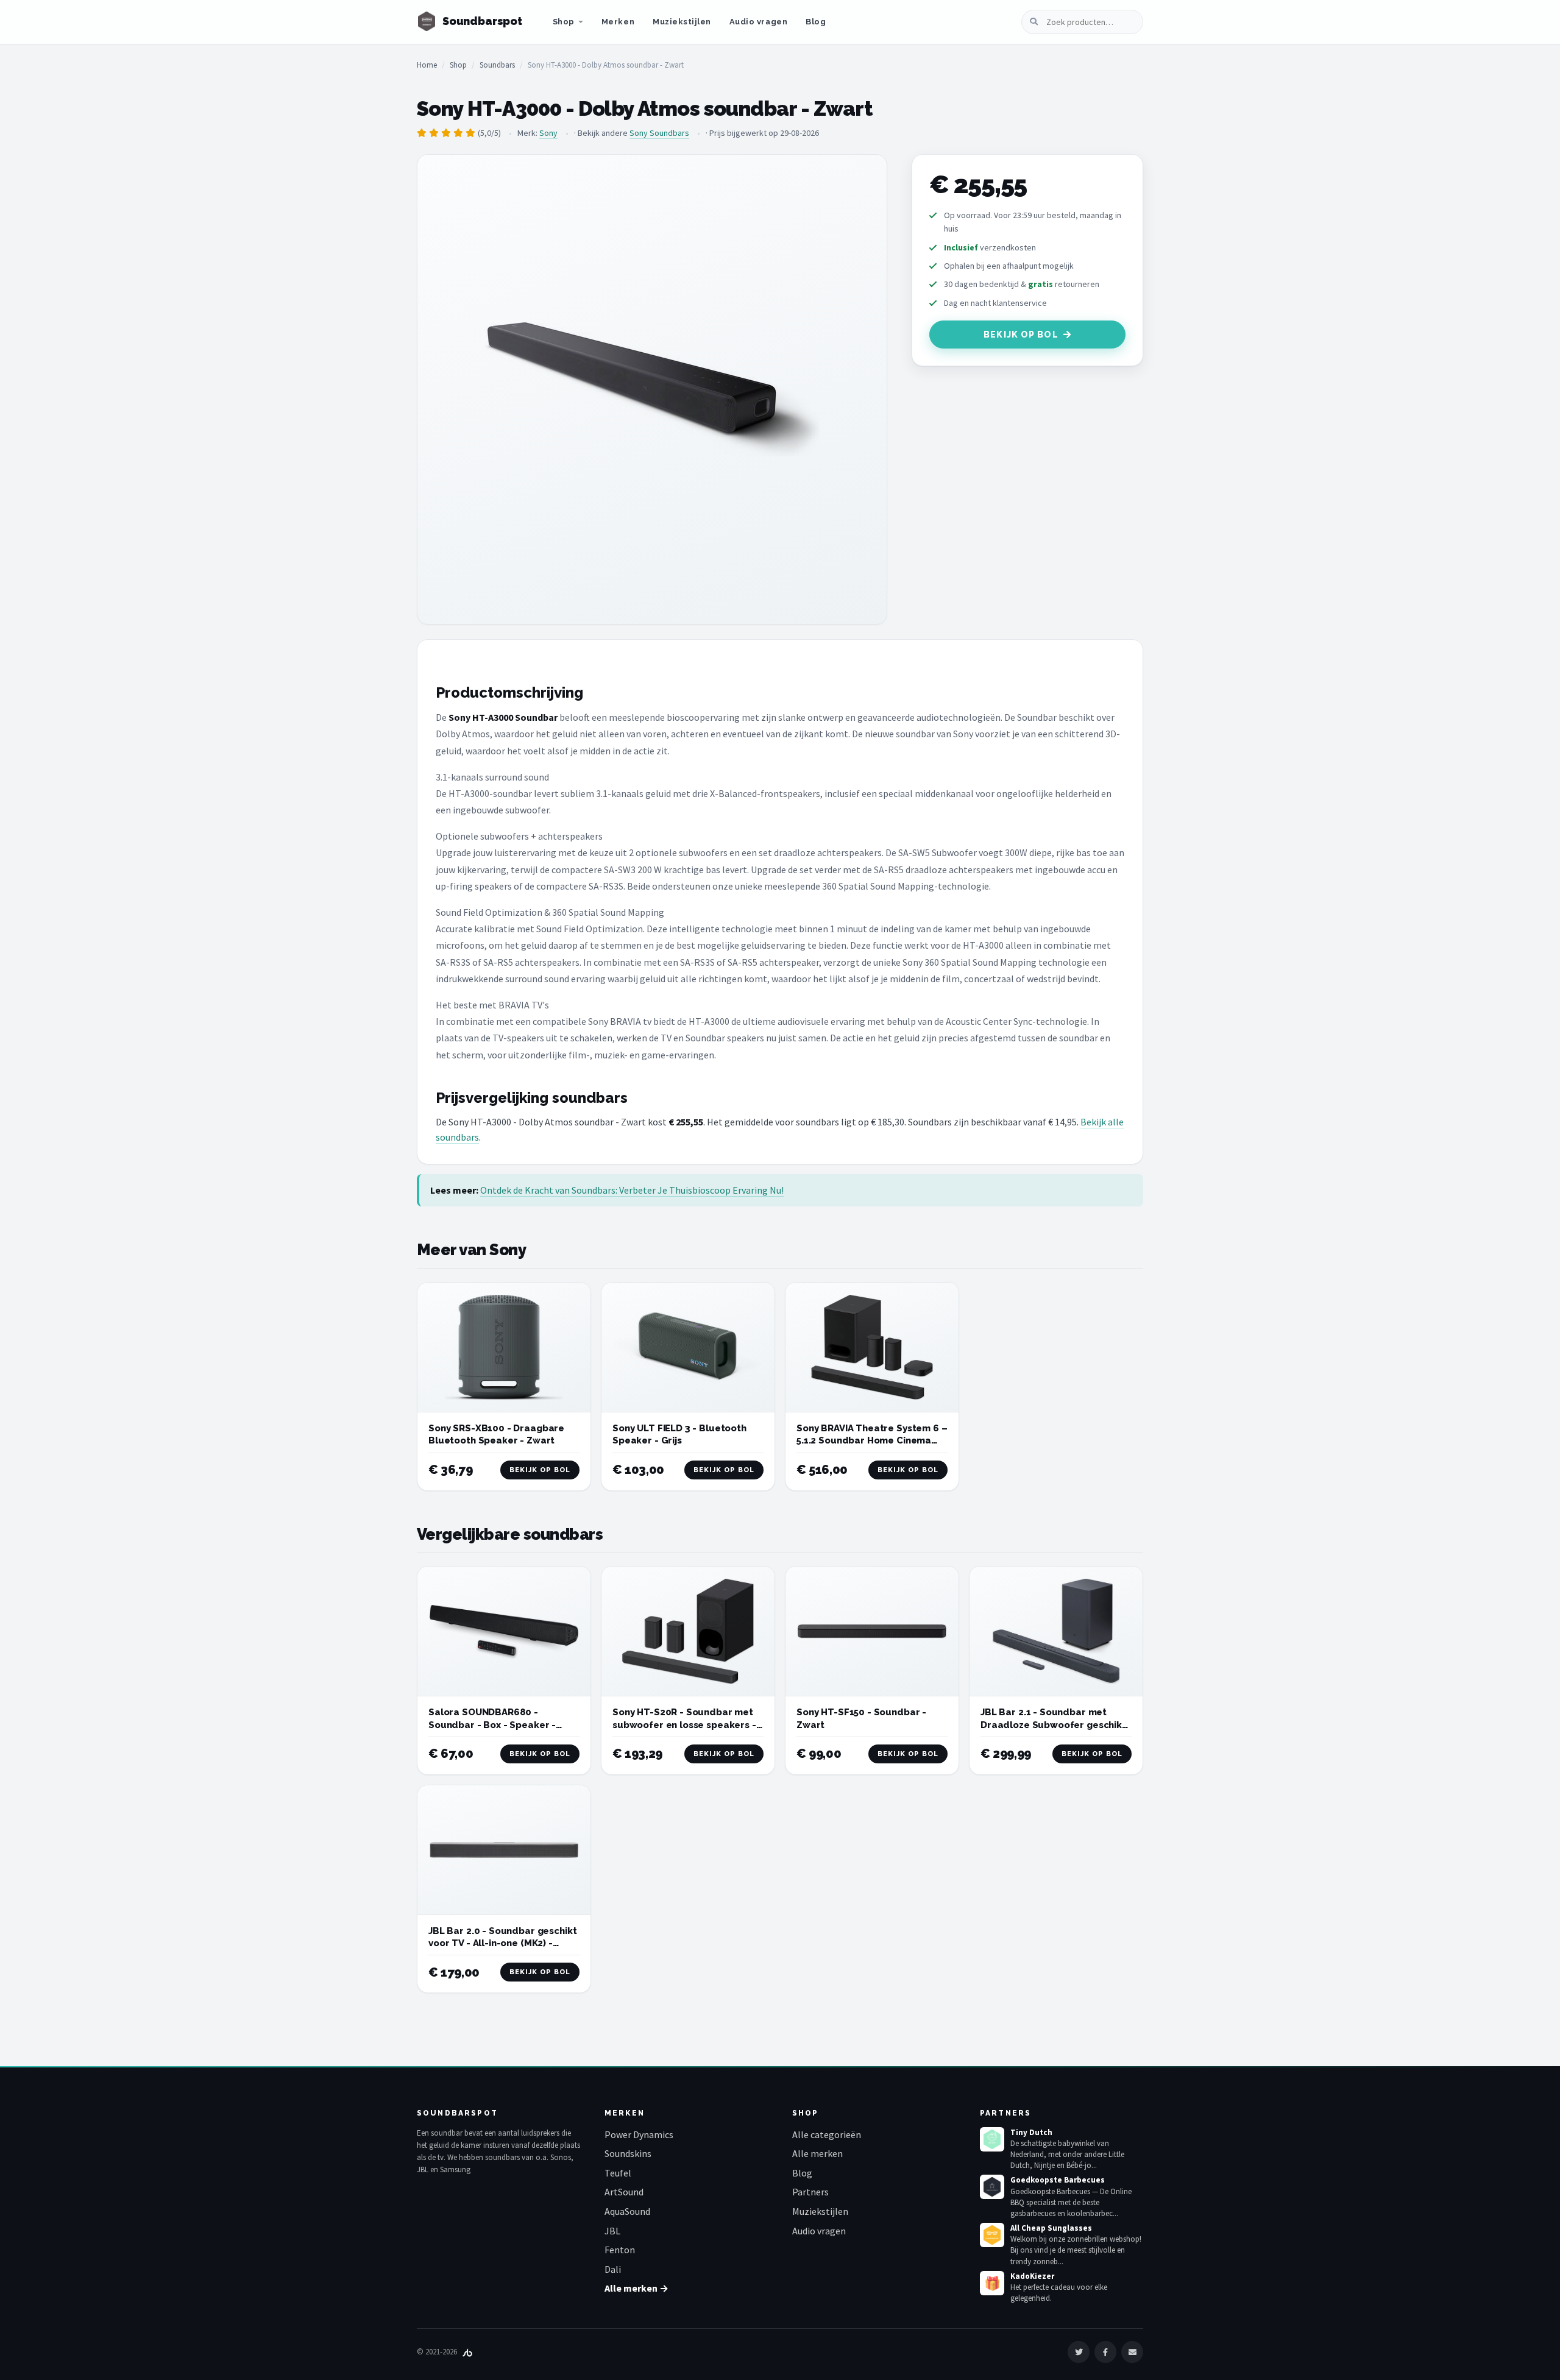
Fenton (620, 2250)
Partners (810, 2192)
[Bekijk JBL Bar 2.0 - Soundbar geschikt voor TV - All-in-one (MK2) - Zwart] (504, 1850)
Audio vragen (758, 22)
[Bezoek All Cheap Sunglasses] (992, 2235)
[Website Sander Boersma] (467, 2352)
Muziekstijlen (682, 22)
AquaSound (627, 2211)
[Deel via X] (1079, 2352)
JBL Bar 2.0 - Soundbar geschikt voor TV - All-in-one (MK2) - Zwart (502, 1943)
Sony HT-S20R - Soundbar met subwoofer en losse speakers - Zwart (684, 1725)
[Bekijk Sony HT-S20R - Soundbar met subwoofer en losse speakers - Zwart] (688, 1631)
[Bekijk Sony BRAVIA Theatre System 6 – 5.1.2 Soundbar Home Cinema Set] (872, 1348)
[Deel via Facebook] (1105, 2352)
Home (427, 65)
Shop (564, 22)
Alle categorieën (827, 2134)
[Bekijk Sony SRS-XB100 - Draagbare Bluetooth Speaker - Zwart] (504, 1348)
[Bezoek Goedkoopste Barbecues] (992, 2187)
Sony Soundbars (659, 133)
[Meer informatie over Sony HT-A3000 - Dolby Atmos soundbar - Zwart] (652, 389)
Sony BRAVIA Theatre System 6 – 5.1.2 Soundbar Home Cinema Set (872, 1441)
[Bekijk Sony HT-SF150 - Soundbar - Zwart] (872, 1631)
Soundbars (497, 65)
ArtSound (624, 2192)
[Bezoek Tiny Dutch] (992, 2139)
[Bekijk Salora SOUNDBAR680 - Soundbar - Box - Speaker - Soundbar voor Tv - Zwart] (504, 1631)
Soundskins (628, 2153)
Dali (613, 2269)
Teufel (618, 2173)
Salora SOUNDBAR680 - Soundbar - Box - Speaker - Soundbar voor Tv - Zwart (492, 1725)
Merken (618, 22)
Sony (548, 133)
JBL (612, 2231)
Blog (816, 22)
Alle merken (817, 2153)
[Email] (1132, 2352)
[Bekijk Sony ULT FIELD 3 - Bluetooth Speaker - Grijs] (688, 1348)
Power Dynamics (639, 2134)
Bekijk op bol (1021, 335)
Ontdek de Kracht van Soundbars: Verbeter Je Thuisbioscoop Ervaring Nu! (632, 1190)
